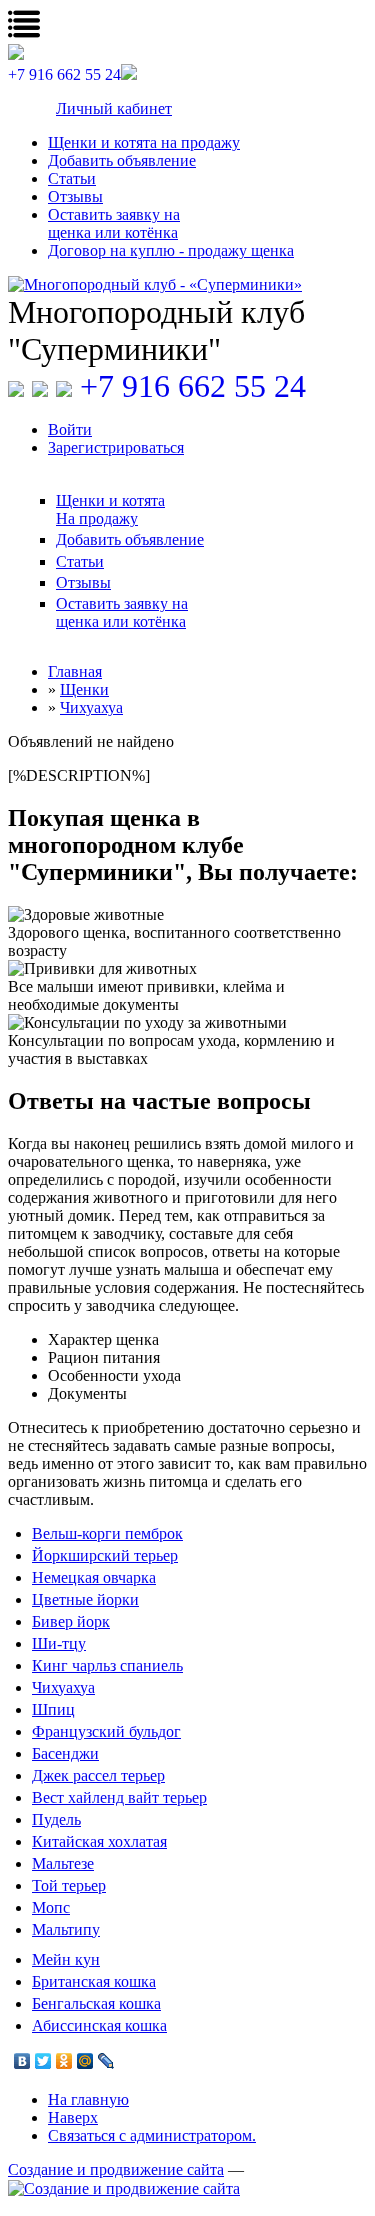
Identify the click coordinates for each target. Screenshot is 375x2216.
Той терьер (69, 1885)
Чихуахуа (63, 1687)
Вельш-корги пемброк (107, 1533)
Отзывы (75, 196)
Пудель (56, 1819)
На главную (88, 2099)
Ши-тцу (59, 1643)
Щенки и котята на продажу (144, 142)
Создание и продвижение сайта (116, 2169)
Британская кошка (94, 1981)
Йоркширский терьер (105, 1555)
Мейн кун (66, 1959)
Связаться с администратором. (152, 2135)
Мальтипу (66, 1929)
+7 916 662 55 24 (193, 386)
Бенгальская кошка (96, 2003)
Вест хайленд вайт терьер (119, 1797)
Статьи (72, 178)
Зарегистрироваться (116, 447)
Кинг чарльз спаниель (107, 1665)
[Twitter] (43, 2061)
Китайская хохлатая (99, 1841)
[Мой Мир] (85, 2061)
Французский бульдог (106, 1731)
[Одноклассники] (64, 2061)
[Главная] (187, 285)
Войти (70, 429)
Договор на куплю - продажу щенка (171, 250)
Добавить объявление (122, 160)
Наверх (73, 2117)
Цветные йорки (85, 1599)
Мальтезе (63, 1863)
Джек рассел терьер (98, 1775)
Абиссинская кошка (99, 2025)
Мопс (51, 1907)
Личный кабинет (114, 108)
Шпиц (53, 1709)
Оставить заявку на (114, 223)
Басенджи (65, 1753)
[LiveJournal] (106, 2061)
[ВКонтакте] (22, 2061)
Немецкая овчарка (94, 1577)
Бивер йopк (71, 1621)
